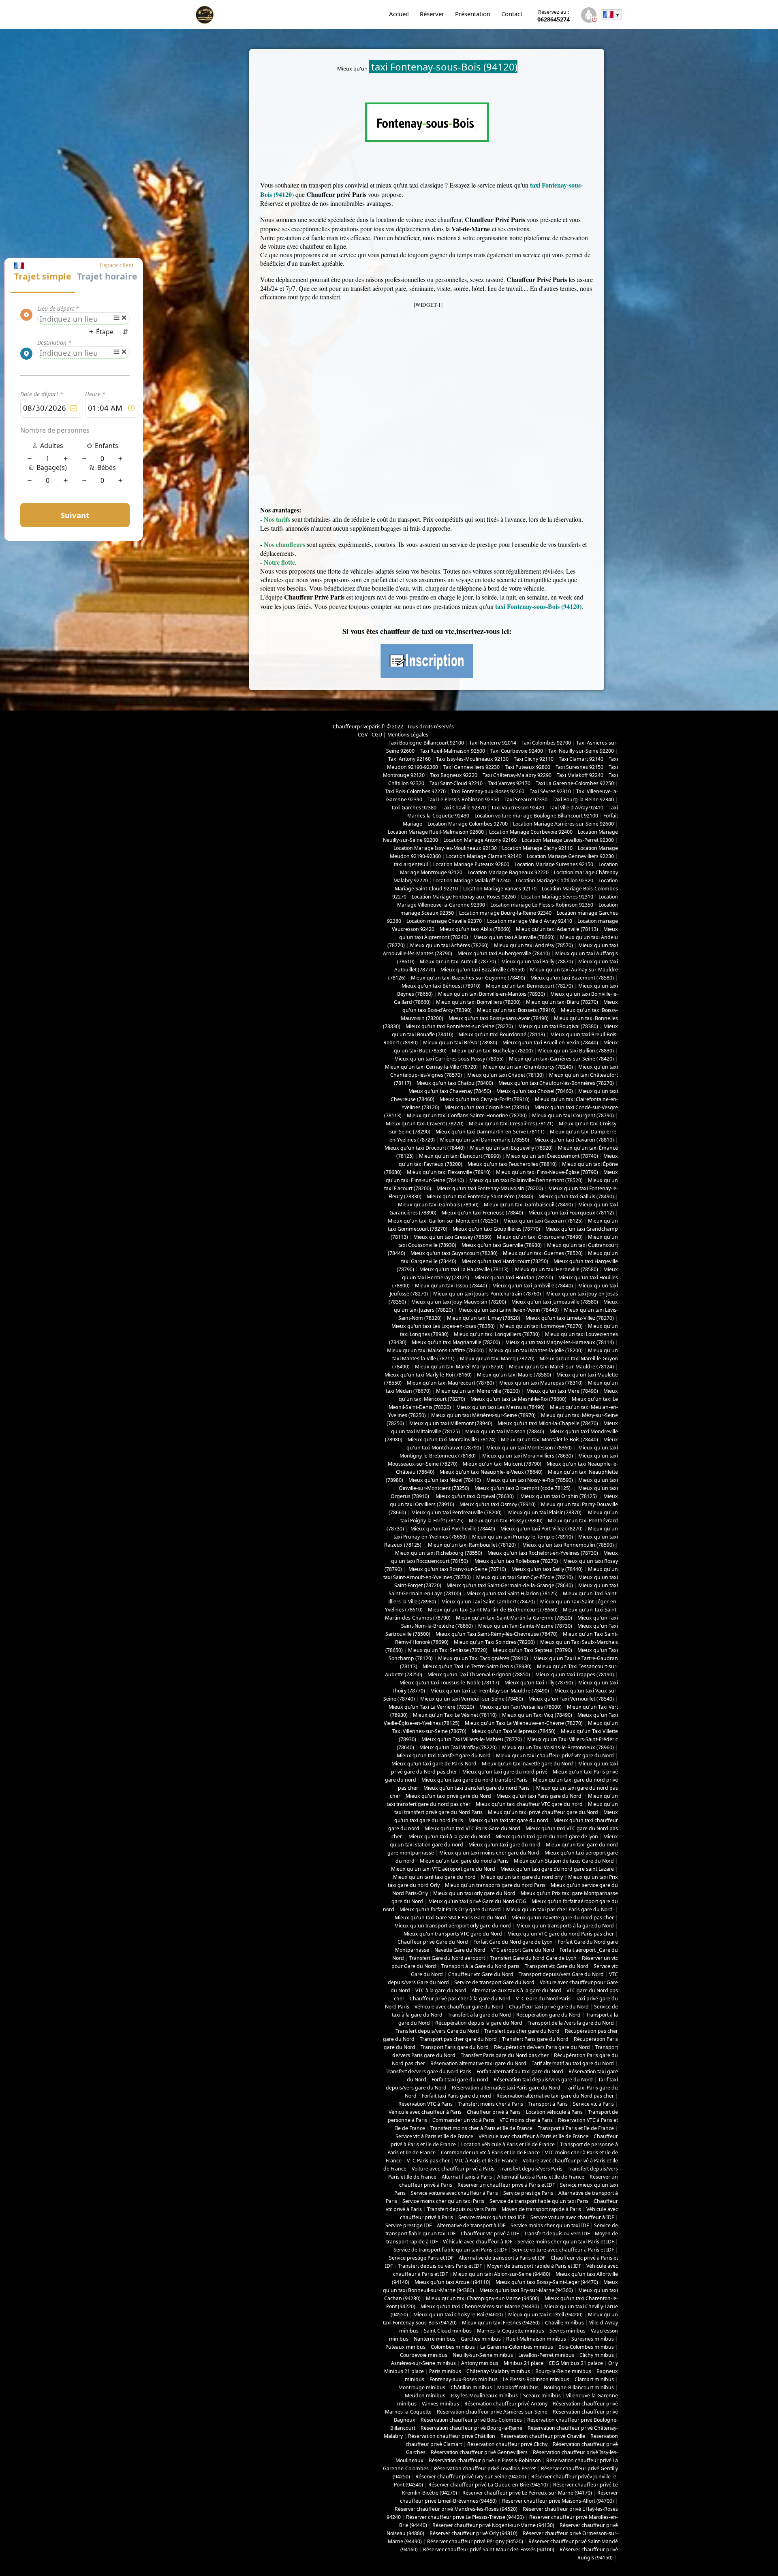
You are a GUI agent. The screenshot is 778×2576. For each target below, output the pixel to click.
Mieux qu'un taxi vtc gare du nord (508, 1820)
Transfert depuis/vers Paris (531, 2169)
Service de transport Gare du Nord (494, 1982)
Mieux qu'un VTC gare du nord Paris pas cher (561, 1934)
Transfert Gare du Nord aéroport (447, 1958)
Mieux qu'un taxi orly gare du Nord (474, 1893)
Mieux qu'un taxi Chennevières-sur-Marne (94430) (480, 2306)
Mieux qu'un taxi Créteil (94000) (545, 2315)
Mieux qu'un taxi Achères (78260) (449, 945)
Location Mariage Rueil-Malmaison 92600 (436, 832)
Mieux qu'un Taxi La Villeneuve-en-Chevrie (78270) (524, 1723)
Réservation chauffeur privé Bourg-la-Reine (471, 2428)
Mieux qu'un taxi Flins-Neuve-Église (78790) (547, 1172)
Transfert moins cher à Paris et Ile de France (481, 2128)
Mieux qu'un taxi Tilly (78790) (539, 1683)
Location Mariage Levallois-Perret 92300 (568, 840)
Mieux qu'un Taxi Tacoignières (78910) (483, 1658)
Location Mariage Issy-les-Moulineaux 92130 (445, 848)
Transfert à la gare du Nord (479, 2015)
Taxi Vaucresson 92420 (518, 808)
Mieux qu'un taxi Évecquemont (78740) (552, 1156)
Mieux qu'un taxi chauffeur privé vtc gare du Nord (555, 1755)
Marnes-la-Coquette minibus (511, 2331)
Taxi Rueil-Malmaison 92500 (452, 751)
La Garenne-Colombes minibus (517, 2347)
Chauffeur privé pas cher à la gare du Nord (460, 1999)
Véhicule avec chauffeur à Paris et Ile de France (533, 2136)
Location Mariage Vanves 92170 (500, 889)
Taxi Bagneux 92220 (454, 775)
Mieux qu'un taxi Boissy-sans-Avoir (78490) (499, 1018)
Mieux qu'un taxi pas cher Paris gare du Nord (560, 1909)
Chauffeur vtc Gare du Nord (481, 1974)
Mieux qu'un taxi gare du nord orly (522, 1877)
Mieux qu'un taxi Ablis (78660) (475, 929)
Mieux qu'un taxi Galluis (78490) (576, 1196)
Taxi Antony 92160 (409, 759)
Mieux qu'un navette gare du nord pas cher (563, 1918)
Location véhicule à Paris (554, 2112)
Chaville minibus (564, 2323)
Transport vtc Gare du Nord (557, 1966)
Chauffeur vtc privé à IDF (490, 2233)
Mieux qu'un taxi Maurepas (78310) (541, 1383)
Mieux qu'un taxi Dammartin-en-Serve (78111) (490, 1132)
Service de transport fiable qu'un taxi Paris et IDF (450, 2250)
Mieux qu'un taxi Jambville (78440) (533, 1286)
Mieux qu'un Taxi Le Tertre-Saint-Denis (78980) (477, 1666)
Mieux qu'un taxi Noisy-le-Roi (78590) (530, 1480)
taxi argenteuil (411, 864)
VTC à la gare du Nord (441, 1990)
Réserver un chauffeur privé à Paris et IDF (506, 2185)
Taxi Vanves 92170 (509, 783)
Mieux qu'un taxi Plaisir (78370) (544, 1512)
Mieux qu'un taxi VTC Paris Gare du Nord (472, 1828)
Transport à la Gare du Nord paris (480, 1966)
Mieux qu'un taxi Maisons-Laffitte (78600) (435, 1350)
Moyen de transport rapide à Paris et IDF (534, 2266)
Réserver (432, 14)
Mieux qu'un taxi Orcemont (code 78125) (523, 1488)
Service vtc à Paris (593, 2104)
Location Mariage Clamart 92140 (484, 856)
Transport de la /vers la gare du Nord (571, 2023)
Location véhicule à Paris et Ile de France (508, 2144)
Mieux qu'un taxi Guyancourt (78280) (454, 1253)
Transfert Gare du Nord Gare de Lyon (533, 1958)
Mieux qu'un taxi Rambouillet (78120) (471, 1545)
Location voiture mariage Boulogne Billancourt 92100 (536, 816)
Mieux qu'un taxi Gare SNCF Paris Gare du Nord (450, 1918)
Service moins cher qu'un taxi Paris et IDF (566, 2242)
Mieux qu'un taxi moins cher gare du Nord (489, 1853)
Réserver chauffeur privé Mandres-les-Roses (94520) (456, 2509)
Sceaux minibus (542, 2396)
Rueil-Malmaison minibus (536, 2339)
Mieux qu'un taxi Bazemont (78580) (572, 978)
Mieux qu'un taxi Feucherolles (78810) (512, 1164)
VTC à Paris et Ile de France (486, 2161)
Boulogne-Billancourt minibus (579, 2387)
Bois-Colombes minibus (586, 2347)
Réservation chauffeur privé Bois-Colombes (471, 2420)
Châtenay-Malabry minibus (498, 2371)
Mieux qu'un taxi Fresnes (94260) (501, 2323)
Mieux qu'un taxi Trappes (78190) (575, 1674)
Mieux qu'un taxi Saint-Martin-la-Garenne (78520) (514, 1618)
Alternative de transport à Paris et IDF (502, 2258)
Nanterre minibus (435, 2339)
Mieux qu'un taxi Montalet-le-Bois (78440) (549, 1440)
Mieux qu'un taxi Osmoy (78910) (498, 1504)
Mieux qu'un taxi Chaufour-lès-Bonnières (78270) (556, 1083)
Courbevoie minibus (424, 2355)
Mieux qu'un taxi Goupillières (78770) (496, 1229)
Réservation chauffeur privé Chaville (543, 2436)
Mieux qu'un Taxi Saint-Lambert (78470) (488, 1602)
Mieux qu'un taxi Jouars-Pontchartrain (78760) (487, 1294)
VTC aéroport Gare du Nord (523, 1950)
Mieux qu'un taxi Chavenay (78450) (450, 1091)
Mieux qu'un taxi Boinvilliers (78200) (478, 1002)
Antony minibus (480, 2363)
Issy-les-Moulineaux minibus (484, 2396)
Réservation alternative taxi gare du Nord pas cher (555, 2096)
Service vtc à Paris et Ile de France (434, 2136)
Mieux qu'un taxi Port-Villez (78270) (542, 1529)
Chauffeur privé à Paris (494, 2112)
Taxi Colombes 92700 (546, 743)
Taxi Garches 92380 (414, 808)
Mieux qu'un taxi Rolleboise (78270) (516, 1561)
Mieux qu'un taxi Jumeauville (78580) (555, 1302)
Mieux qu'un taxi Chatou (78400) (455, 1083)
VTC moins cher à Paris (526, 2120)
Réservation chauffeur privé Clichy (507, 2444)
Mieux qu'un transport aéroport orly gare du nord (453, 1926)
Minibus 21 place (524, 2363)
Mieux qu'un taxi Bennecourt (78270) (529, 986)
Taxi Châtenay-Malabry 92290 (517, 775)
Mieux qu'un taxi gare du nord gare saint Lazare (557, 1869)
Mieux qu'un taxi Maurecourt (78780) (450, 1383)
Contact (512, 14)
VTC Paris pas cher (428, 2161)
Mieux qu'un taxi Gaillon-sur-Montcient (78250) (443, 1221)
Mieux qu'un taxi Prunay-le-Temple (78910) (523, 1537)
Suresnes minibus (593, 2339)
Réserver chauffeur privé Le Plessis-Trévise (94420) (465, 2517)
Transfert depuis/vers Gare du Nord (437, 2031)
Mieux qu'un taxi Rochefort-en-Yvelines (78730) (543, 1553)
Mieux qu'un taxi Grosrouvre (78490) (540, 1237)
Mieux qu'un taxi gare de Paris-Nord (434, 1764)
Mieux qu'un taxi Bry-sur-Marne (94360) (526, 2290)
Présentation (473, 14)
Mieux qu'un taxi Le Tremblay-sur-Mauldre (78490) (490, 1691)
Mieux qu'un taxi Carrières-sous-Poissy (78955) (449, 1059)
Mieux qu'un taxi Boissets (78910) (516, 1010)
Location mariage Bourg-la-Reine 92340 (505, 913)
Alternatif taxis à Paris (467, 2177)
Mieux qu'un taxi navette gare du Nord (527, 1764)
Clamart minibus (594, 2379)
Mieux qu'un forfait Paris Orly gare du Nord (450, 1909)
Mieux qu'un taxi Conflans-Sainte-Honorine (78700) (467, 1115)
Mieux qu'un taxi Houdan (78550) (514, 1277)
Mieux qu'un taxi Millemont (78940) (451, 1423)
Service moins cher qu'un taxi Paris (443, 2201)
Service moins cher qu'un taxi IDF (550, 2225)
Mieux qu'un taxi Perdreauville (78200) (456, 1512)
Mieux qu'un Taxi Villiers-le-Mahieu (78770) (472, 1739)
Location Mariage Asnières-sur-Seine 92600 (563, 824)
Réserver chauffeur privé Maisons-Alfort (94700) (558, 2501)
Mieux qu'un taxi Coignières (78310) (487, 1107)
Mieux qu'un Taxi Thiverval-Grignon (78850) (479, 1674)
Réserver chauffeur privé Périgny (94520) (475, 2541)
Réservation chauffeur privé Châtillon (452, 2436)
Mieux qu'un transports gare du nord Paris (495, 1885)
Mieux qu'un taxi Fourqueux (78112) (571, 1213)
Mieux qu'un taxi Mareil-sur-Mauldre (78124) (561, 1367)
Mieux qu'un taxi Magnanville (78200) (456, 1342)
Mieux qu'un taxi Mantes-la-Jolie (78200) (536, 1350)
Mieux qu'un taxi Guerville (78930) (502, 1245)
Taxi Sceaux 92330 (526, 799)
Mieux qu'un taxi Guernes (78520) (543, 1253)
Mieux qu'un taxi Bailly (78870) (537, 961)
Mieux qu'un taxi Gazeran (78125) (543, 1221)
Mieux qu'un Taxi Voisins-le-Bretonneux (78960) (558, 1747)
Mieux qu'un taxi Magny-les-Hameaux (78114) (560, 1342)
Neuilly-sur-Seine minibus (483, 2355)
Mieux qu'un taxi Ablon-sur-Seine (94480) (502, 2274)
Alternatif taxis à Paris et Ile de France (541, 2177)
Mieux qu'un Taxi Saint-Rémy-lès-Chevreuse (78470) (497, 1634)
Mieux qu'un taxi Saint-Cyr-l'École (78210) (525, 1577)
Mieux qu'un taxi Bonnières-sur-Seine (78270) (459, 1026)
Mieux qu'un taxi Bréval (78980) (460, 1043)
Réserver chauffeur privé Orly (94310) (473, 2533)
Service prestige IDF (408, 2225)
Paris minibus (445, 2371)
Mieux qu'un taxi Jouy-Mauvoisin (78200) (459, 1302)
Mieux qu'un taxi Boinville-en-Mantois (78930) (492, 994)
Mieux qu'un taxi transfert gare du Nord (444, 1755)
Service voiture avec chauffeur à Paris (454, 2193)
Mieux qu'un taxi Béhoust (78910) (441, 986)
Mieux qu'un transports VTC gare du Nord (453, 1934)
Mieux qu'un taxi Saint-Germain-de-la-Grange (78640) (510, 1585)
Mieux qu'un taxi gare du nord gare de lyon (547, 1836)
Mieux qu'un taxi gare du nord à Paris (464, 1861)
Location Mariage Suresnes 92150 (554, 864)
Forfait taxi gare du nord (460, 2080)
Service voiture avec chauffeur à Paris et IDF (563, 2250)
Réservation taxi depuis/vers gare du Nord (543, 2080)
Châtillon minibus (471, 2387)
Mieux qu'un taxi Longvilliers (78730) (497, 1334)
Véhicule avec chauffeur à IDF (478, 2242)
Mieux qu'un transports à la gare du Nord (565, 1926)
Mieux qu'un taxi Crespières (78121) (511, 1124)
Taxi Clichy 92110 (534, 759)
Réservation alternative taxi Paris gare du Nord (506, 2088)
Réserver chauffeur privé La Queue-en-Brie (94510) (488, 2485)
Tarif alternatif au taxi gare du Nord (573, 2063)
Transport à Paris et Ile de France (576, 2128)
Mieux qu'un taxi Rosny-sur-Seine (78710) (457, 1569)
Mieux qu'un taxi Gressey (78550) (452, 1237)
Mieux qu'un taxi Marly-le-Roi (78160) (428, 1375)
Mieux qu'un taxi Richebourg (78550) (439, 1553)
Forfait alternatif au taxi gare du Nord (520, 2071)
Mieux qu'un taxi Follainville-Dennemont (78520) (526, 1180)
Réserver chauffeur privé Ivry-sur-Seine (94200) (471, 2477)
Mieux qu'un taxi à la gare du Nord (449, 1836)
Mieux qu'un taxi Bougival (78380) (558, 1026)
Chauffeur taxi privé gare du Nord (549, 2007)
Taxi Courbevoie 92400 (517, 751)
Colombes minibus (453, 2347)
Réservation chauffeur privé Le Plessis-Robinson (485, 2460)
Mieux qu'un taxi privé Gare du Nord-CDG (477, 1901)
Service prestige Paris (528, 2193)
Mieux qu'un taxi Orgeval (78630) (475, 1496)
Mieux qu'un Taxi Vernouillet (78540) (571, 1699)
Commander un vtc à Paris (463, 2120)
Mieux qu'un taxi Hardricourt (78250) (505, 1261)
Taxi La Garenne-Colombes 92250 (575, 783)
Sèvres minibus (567, 2331)
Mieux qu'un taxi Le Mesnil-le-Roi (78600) (518, 1399)
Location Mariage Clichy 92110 (537, 848)
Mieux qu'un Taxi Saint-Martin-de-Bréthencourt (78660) (493, 1610)
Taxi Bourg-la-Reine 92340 (583, 799)
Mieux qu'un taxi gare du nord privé (505, 1772)
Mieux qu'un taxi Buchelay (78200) (492, 1051)
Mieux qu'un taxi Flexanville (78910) (449, 1172)
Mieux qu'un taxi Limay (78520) (484, 1318)
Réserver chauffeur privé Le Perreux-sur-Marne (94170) (527, 2493)
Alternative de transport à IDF (471, 2225)
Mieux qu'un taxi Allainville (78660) (514, 937)
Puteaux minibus (405, 2347)
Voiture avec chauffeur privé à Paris (453, 2169)
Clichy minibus (597, 2355)
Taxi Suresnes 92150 (579, 767)
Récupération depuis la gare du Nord (479, 2023)
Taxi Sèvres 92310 (550, 791)
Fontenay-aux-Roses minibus (464, 2379)
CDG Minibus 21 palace (576, 2363)
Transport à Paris (548, 2104)
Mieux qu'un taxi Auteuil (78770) (458, 961)
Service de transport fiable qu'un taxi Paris (539, 2201)
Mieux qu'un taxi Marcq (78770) (497, 1358)
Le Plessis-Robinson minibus (536, 2379)
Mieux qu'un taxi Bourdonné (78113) (502, 1034)
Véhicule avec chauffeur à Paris (425, 2112)
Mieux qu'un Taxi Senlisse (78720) (448, 1650)
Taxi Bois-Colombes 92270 (415, 791)
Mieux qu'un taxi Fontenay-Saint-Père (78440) (480, 1196)
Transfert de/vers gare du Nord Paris (429, 2071)
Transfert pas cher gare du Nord (522, 2031)
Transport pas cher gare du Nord (458, 2039)
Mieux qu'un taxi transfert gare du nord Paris (477, 1788)
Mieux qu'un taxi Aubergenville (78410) (504, 953)
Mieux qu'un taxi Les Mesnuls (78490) (500, 1407)
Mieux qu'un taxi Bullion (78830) (576, 1051)
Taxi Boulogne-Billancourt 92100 (426, 743)
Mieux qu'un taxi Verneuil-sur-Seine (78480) (472, 1699)
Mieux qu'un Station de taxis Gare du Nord (564, 1861)
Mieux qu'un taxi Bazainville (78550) (483, 970)
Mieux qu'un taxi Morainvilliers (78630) (528, 1456)
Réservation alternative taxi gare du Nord (478, 2063)
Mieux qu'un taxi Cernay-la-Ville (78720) (431, 1067)
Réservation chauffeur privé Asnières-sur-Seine (492, 2412)
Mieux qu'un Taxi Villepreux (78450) (514, 1731)
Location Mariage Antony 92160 (480, 840)
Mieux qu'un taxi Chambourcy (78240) (528, 1067)
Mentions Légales (408, 735)
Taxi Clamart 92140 (581, 759)
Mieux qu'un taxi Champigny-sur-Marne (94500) (483, 2298)
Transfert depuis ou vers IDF (557, 2233)
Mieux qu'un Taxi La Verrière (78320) (431, 1707)
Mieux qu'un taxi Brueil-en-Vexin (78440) (550, 1043)
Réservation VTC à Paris (425, 2104)
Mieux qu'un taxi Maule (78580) (514, 1375)
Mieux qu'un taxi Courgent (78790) (573, 1115)
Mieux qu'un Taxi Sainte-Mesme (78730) (525, 1626)
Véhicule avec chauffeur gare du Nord (459, 2007)
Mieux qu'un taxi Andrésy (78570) (533, 945)
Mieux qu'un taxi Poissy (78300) (506, 1521)
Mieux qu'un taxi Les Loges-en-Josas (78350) (443, 1326)
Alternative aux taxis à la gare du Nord (516, 1990)
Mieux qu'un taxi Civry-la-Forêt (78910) (485, 1099)
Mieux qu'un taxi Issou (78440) (451, 1286)
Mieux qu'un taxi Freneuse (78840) (482, 1213)
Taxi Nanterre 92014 (493, 743)
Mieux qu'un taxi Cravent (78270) (425, 1124)
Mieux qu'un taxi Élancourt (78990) (460, 1156)
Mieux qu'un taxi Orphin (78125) (559, 1496)
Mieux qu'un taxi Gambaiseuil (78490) (528, 1205)
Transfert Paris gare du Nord (535, 2039)
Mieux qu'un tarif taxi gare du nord (434, 1877)
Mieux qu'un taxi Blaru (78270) (562, 1002)
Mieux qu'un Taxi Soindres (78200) (494, 1642)
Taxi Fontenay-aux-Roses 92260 (488, 791)
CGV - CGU (370, 735)
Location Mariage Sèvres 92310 (557, 897)
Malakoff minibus (518, 2387)
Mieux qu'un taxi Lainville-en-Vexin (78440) (509, 1310)
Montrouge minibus (422, 2387)
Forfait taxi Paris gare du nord (456, 2096)
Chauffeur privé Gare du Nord (433, 1942)
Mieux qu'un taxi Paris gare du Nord (540, 1796)
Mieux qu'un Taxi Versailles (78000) (520, 1707)
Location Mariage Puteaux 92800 (471, 864)
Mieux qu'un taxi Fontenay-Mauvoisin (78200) (490, 1188)
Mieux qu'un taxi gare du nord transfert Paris (474, 1780)
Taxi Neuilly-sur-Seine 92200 (581, 751)
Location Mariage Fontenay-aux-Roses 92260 (464, 897)
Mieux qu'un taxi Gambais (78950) (438, 1205)
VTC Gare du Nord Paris (543, 1999)
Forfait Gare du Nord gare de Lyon (513, 1942)
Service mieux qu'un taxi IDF (492, 2217)
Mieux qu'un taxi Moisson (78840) (505, 1431)
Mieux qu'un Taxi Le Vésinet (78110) (455, 1715)
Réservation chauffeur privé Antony (506, 2404)
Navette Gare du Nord (460, 1950)
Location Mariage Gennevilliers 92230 (570, 856)
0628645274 (554, 16)
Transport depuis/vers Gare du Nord (561, 1974)
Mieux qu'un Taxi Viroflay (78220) (458, 1747)
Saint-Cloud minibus (448, 2331)
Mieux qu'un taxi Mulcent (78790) (502, 1464)
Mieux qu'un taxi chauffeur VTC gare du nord (529, 1804)
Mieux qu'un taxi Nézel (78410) (445, 1480)
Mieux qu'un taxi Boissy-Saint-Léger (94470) (547, 2282)
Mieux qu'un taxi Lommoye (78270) (541, 1326)
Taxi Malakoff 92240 (580, 775)
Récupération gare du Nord (548, 2015)
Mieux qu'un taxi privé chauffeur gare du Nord (543, 1812)
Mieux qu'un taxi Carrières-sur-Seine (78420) (561, 1059)
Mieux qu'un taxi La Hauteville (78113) (465, 1269)
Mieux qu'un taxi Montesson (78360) (529, 1448)
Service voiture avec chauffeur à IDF (572, 2217)
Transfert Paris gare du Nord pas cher (505, 2055)
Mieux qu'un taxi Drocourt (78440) (425, 1148)
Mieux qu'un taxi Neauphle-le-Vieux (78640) (491, 1472)
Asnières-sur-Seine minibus (423, 2363)
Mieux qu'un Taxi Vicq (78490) (537, 1715)
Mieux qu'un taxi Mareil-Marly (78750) (459, 1367)
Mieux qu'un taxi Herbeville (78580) (557, 1269)
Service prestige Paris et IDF (421, 2258)
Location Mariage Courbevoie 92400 (531, 832)
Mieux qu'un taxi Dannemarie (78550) (485, 1140)
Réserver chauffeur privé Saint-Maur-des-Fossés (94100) (489, 2549)
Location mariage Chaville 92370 (444, 921)
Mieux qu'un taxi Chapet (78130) (505, 1075)
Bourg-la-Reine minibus (563, 2371)
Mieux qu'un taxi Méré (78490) (562, 1391)
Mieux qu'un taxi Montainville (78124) (452, 1440)
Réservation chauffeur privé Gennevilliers (479, 2452)
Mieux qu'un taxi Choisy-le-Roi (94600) (458, 2315)
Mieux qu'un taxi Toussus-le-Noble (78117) (449, 1683)
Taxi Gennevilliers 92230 (471, 767)
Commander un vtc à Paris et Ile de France (490, 2152)
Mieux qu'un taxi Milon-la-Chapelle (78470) (548, 1423)
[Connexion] (589, 16)
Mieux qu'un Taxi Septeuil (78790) (532, 1650)
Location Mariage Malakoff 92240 (472, 880)
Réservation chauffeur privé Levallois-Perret (485, 2468)
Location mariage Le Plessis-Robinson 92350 (542, 905)
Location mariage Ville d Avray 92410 (530, 921)
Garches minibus (481, 2339)
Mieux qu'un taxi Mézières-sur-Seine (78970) (483, 1415)
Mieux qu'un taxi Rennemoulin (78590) (567, 1545)
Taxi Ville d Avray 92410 (576, 808)
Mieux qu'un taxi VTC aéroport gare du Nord (443, 1869)
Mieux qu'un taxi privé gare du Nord (448, 1796)
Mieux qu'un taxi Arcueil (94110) (452, 2282)
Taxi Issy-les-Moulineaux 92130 (472, 759)
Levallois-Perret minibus (546, 2355)
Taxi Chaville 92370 (464, 808)
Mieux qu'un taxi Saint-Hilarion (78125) (512, 1593)
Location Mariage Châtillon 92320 (555, 880)
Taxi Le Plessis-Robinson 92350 (463, 799)
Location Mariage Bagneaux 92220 (508, 872)
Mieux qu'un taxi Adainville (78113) (557, 929)
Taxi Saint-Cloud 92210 (456, 783)
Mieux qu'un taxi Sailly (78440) (547, 1569)
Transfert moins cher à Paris (491, 2104)
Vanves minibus (440, 2404)
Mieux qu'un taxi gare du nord (504, 1845)
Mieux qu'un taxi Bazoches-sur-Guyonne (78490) (468, 978)
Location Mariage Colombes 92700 (468, 824)
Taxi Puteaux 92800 (528, 767)
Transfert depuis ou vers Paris (462, 2209)
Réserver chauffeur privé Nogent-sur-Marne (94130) (493, 2525)
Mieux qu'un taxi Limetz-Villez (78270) (570, 1318)
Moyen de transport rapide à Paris (541, 2209)
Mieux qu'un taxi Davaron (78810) (574, 1140)
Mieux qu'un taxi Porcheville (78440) (452, 1529)
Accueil (399, 14)
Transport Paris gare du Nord (455, 2047)
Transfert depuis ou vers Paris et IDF (440, 2266)
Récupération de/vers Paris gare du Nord (542, 2047)
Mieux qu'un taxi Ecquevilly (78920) (511, 1148)
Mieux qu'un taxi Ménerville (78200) (478, 1391)
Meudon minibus (425, 2396)
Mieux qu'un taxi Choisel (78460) (535, 1091)
